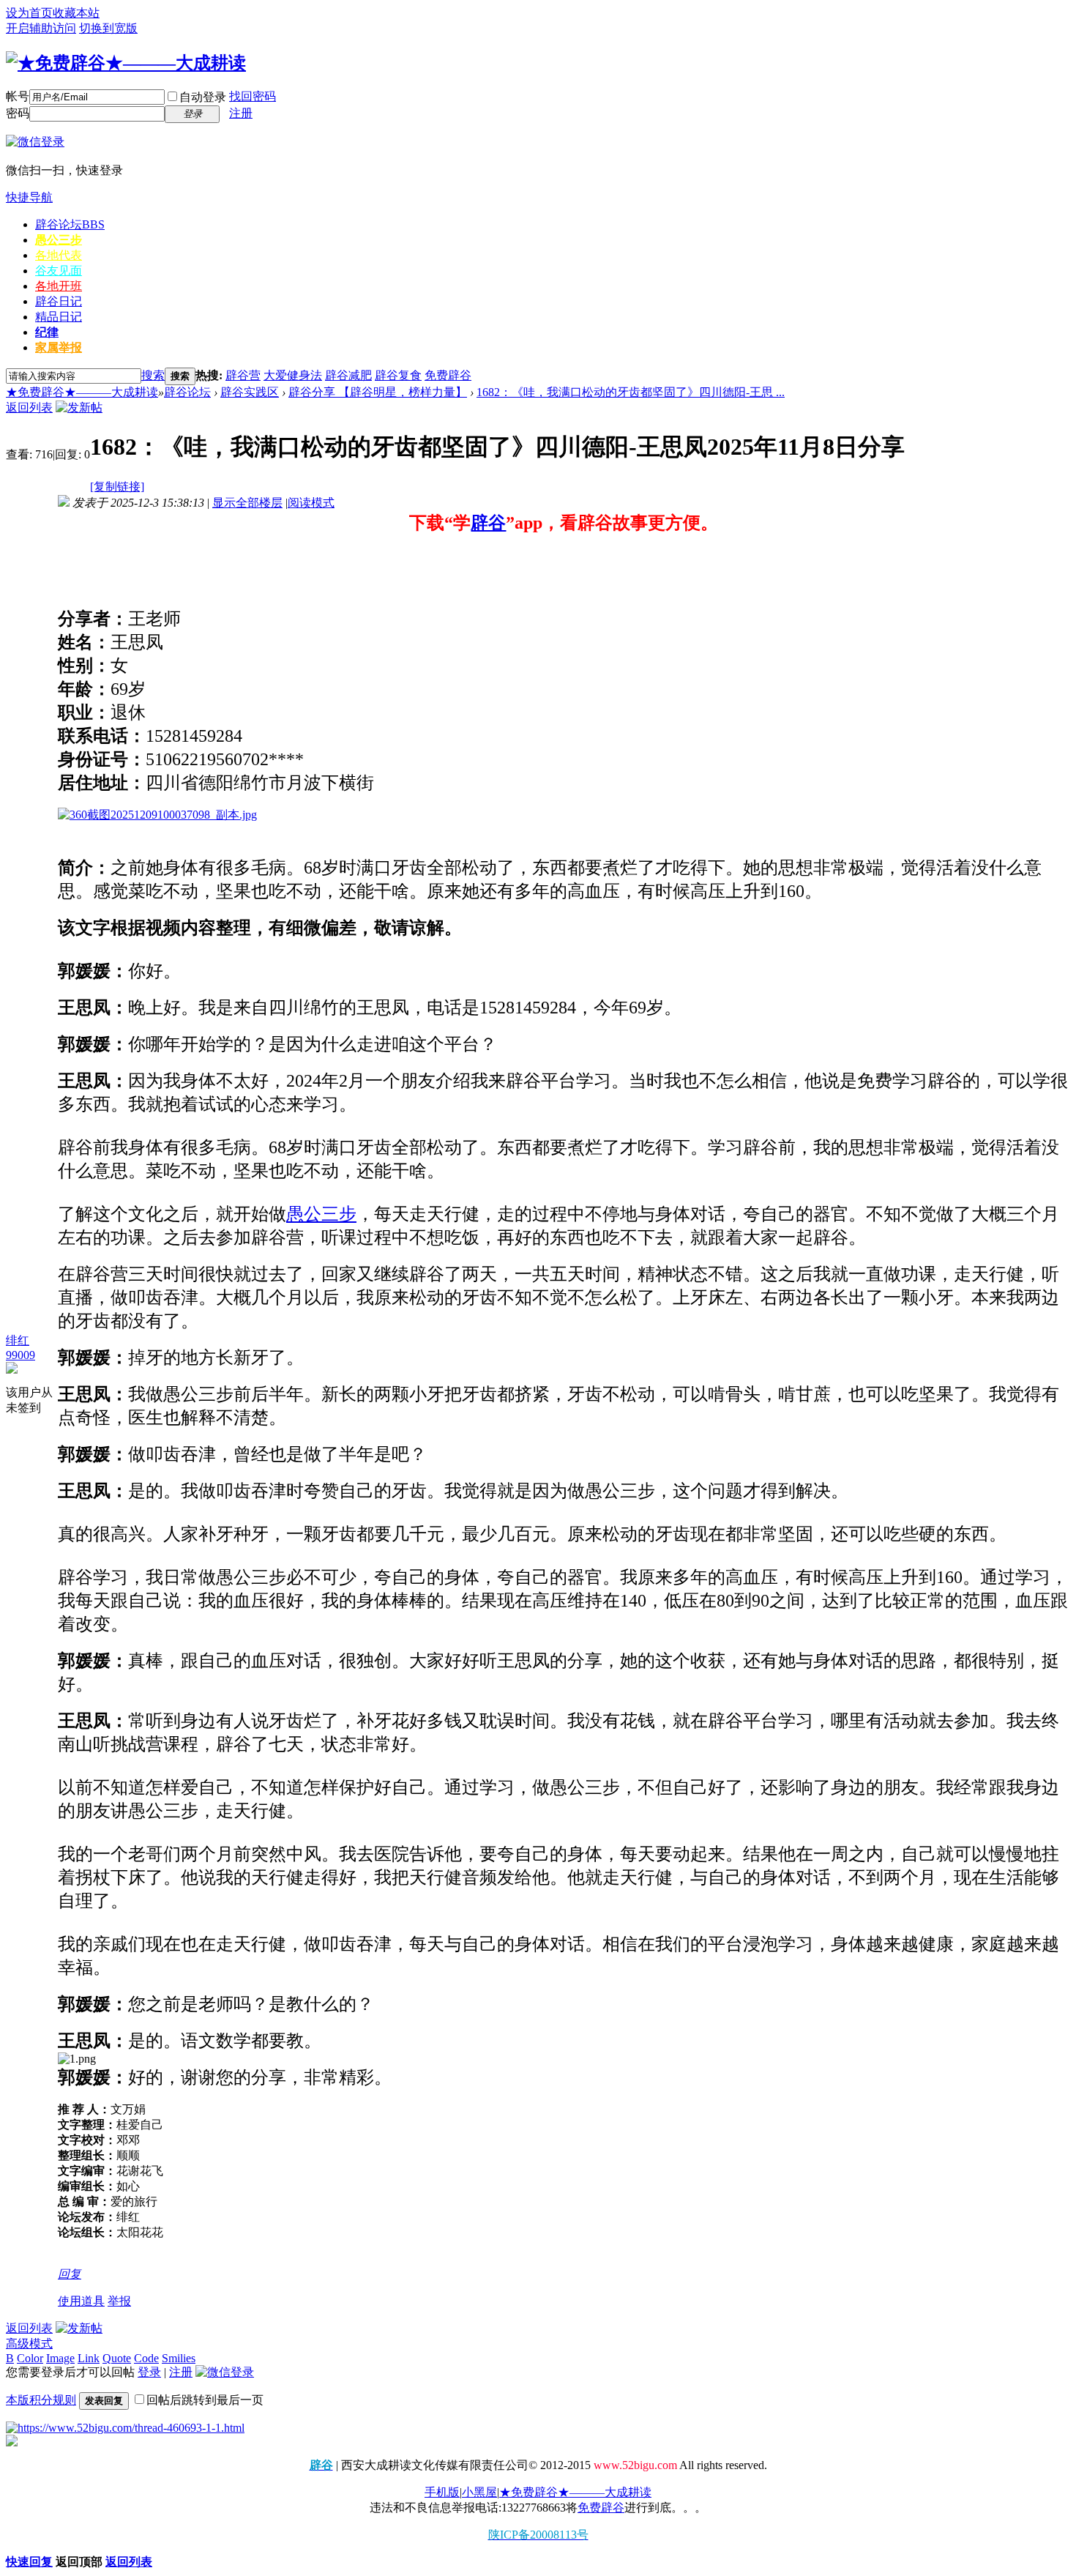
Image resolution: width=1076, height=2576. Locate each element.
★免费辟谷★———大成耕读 (82, 392)
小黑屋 (479, 2492)
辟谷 (488, 523)
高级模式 (29, 2344)
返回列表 (29, 407)
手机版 (442, 2492)
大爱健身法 (293, 375)
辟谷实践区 (250, 392)
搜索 (153, 375)
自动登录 (203, 97)
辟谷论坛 (70, 224)
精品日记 (59, 317)
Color (30, 2358)
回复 (70, 2274)
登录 (149, 2372)
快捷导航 (29, 197)
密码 (18, 113)
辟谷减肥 (348, 375)
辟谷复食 (398, 375)
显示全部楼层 (247, 503)
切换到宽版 (108, 28)
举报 (119, 2301)
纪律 (47, 332)
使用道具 (81, 2301)
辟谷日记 (59, 301)
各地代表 (59, 255)
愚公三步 (59, 240)
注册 (241, 113)
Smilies (179, 2358)
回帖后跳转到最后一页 (205, 2400)
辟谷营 (243, 375)
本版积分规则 (41, 2400)
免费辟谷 (448, 375)
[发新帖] (79, 407)
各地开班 (59, 286)
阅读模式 (311, 503)
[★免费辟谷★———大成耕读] (126, 63)
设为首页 (29, 13)
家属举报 (59, 347)
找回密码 (253, 96)
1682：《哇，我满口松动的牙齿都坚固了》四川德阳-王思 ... (631, 392)
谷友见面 (59, 271)
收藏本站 (76, 13)
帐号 (18, 96)
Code (146, 2358)
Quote (117, 2358)
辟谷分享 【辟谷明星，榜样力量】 (378, 392)
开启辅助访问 (41, 28)
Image (60, 2358)
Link (89, 2358)
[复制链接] (117, 487)
